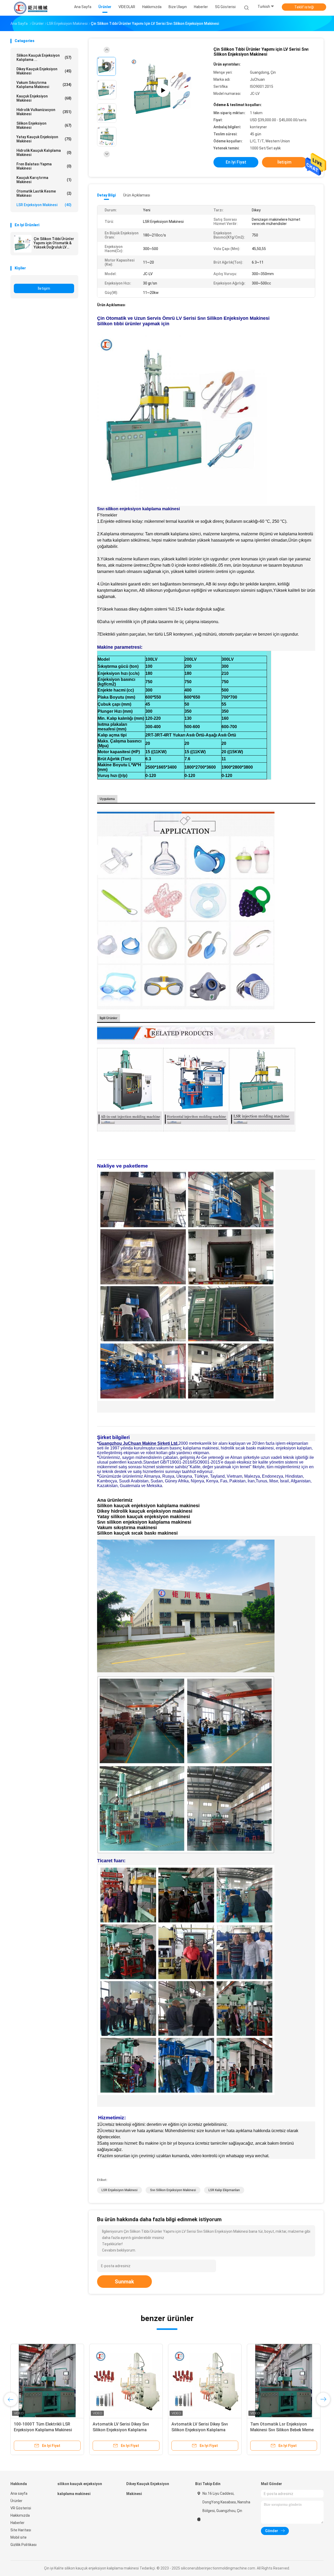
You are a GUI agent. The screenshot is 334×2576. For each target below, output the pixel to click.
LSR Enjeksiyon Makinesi (44, 205)
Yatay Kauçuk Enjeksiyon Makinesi (44, 139)
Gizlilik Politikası (23, 2545)
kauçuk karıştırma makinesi (44, 180)
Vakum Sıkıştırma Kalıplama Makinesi (44, 85)
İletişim (44, 288)
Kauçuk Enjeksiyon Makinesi (44, 98)
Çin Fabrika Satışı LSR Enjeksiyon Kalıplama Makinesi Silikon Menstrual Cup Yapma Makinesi (203, 2430)
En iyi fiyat (236, 162)
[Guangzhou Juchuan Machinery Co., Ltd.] (31, 8)
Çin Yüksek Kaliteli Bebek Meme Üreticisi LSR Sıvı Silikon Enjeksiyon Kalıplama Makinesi (123, 2430)
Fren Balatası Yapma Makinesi (44, 166)
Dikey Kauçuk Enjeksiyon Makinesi (44, 71)
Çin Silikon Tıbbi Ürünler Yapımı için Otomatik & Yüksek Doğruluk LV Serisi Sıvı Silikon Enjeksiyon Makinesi (54, 243)
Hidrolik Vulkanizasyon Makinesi (44, 112)
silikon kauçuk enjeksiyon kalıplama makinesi (80, 2489)
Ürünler (16, 2501)
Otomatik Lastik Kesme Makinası (44, 193)
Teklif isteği (304, 7)
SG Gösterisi (225, 7)
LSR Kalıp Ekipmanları (224, 2190)
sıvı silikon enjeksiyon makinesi (173, 2190)
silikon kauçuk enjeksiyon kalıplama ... (44, 57)
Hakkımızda (20, 2515)
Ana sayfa (19, 2493)
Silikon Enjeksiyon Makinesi (44, 125)
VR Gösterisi (21, 2508)
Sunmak (124, 2282)
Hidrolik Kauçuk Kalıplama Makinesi (44, 153)
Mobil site (19, 2537)
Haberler (17, 2523)
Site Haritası (21, 2530)
